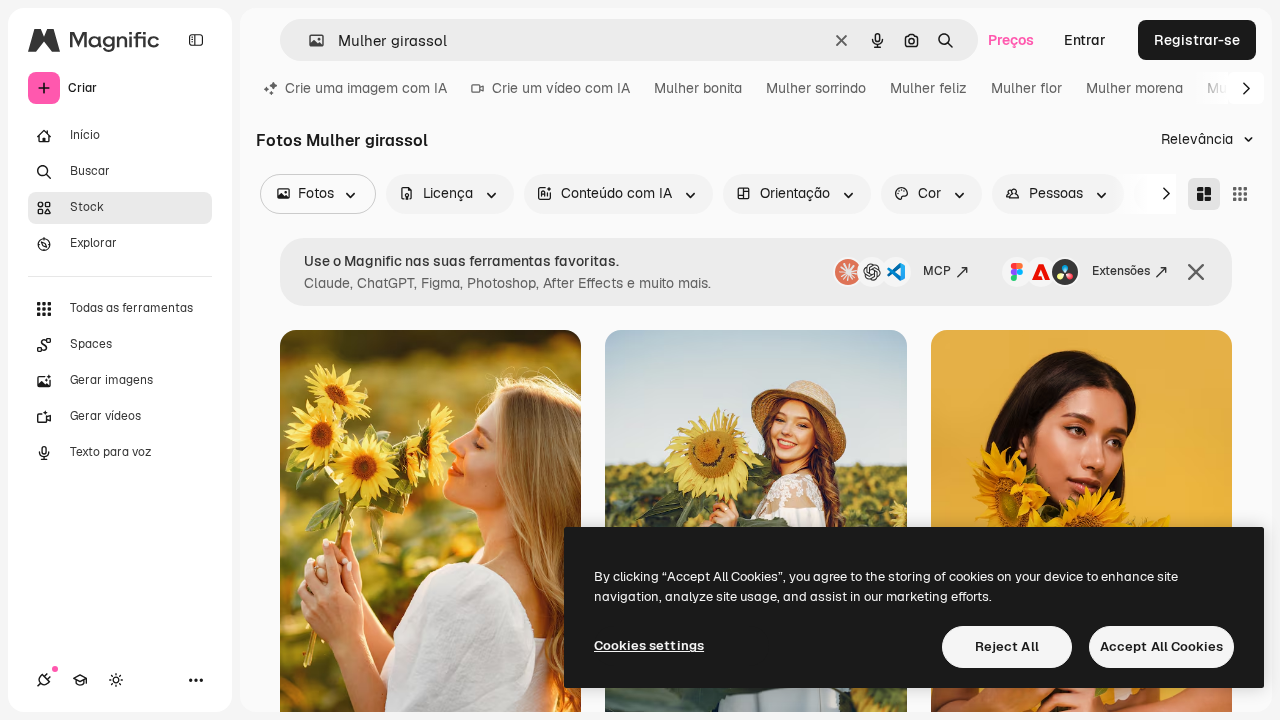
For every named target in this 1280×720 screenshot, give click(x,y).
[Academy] (80, 680)
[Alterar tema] (116, 680)
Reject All (1007, 646)
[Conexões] (44, 680)
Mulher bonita (698, 88)
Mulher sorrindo (816, 88)
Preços (1011, 40)
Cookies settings (649, 645)
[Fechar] (1196, 272)
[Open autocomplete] (308, 40)
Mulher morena (1134, 88)
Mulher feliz (928, 88)
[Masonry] (1204, 194)
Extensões (1121, 271)
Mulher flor (1026, 88)
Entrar (1085, 40)
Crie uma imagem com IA (366, 88)
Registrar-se (1197, 40)
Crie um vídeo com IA (561, 88)
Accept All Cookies (1161, 646)
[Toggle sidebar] (196, 40)
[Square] (1240, 194)
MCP (937, 271)
